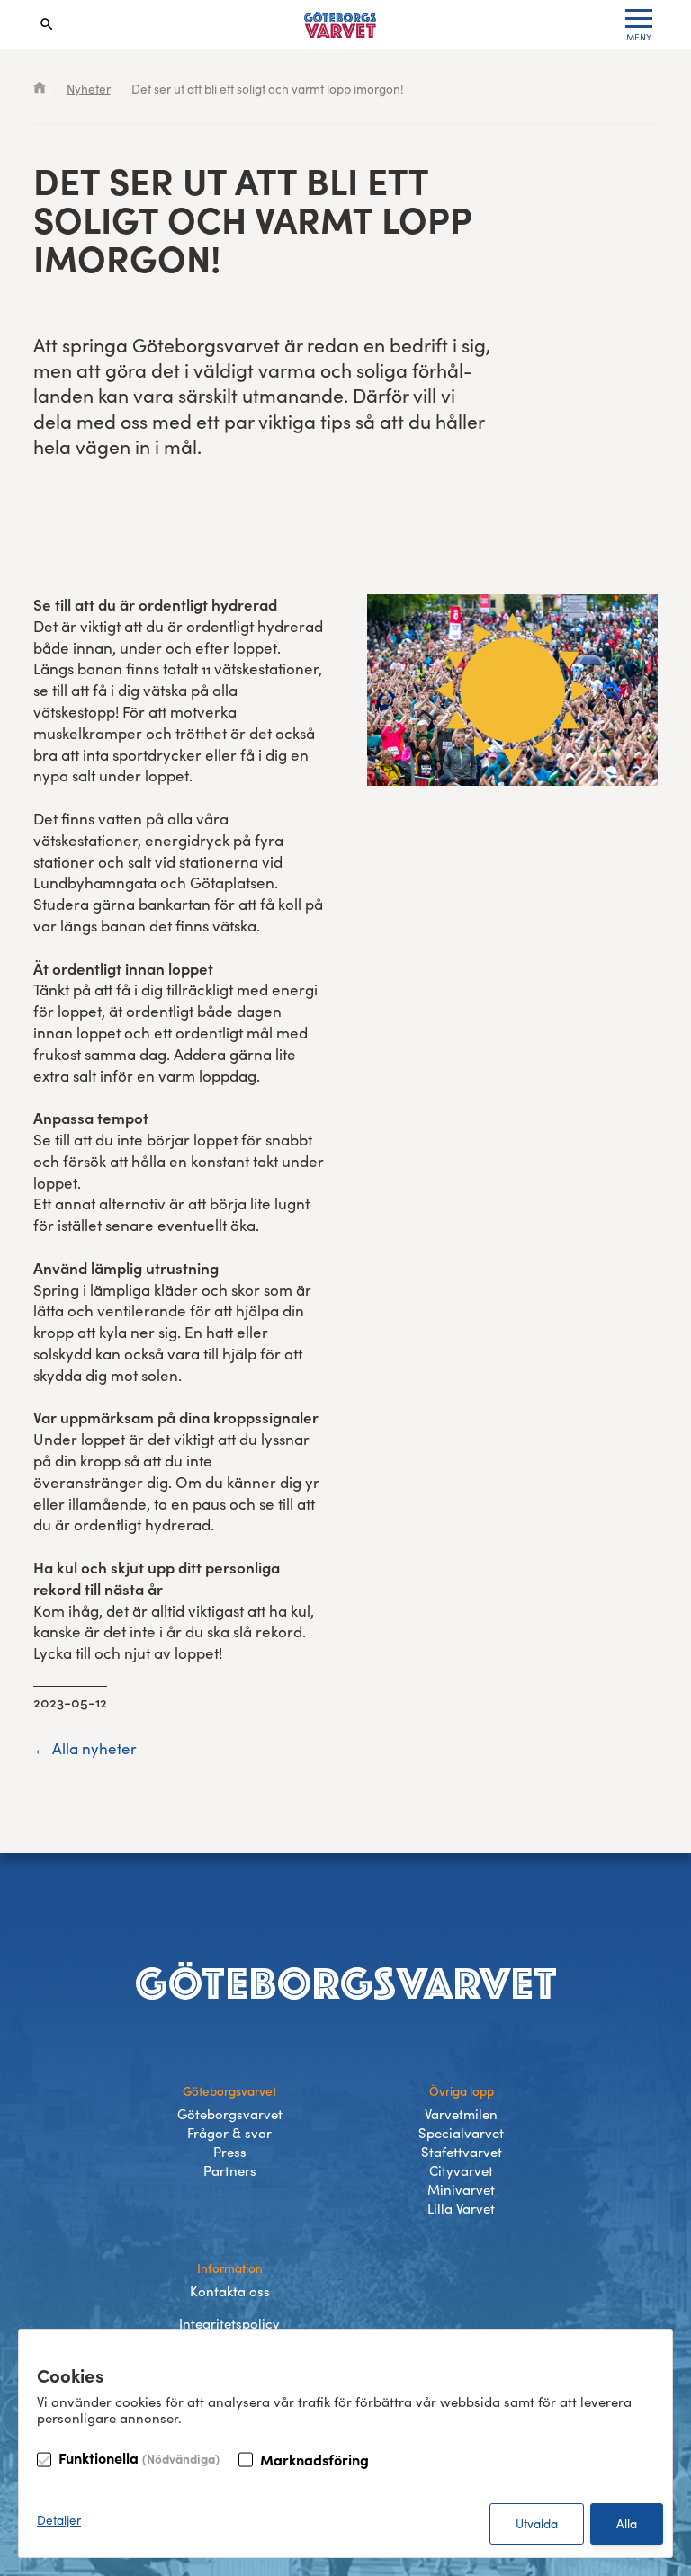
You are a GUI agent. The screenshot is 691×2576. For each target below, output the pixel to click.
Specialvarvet (461, 2133)
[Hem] (40, 89)
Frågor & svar (229, 2133)
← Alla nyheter (85, 1748)
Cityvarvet (461, 2170)
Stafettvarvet (462, 2152)
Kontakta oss (230, 2291)
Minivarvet (461, 2189)
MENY (639, 37)
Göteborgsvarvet (230, 2114)
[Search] (47, 24)
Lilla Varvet (461, 2208)
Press (230, 2152)
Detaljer (59, 2520)
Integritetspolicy (229, 2323)
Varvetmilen (461, 2114)
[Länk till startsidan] (340, 25)
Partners (230, 2170)
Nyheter (89, 89)
